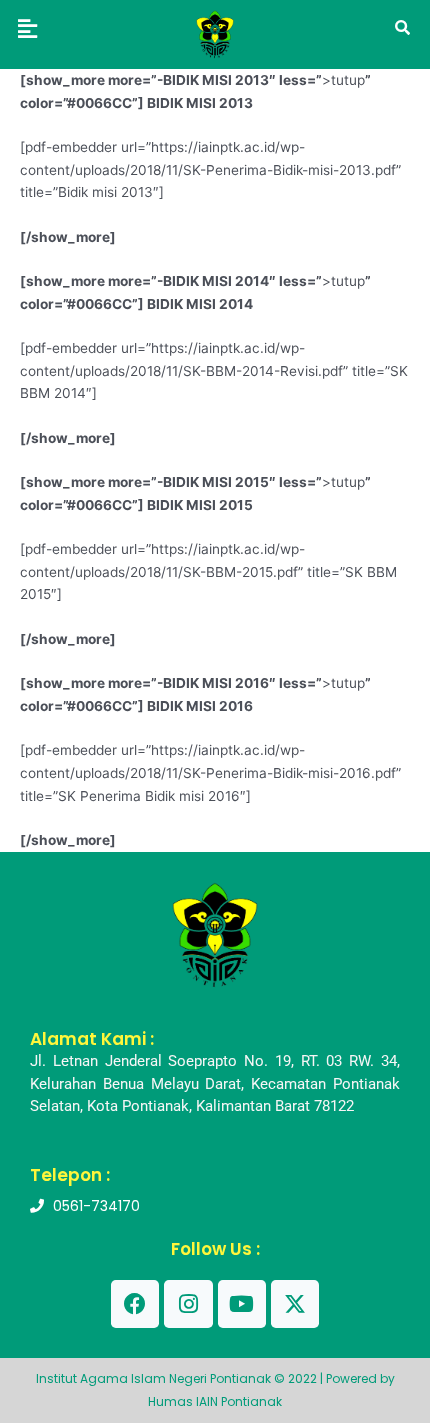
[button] (27, 28)
